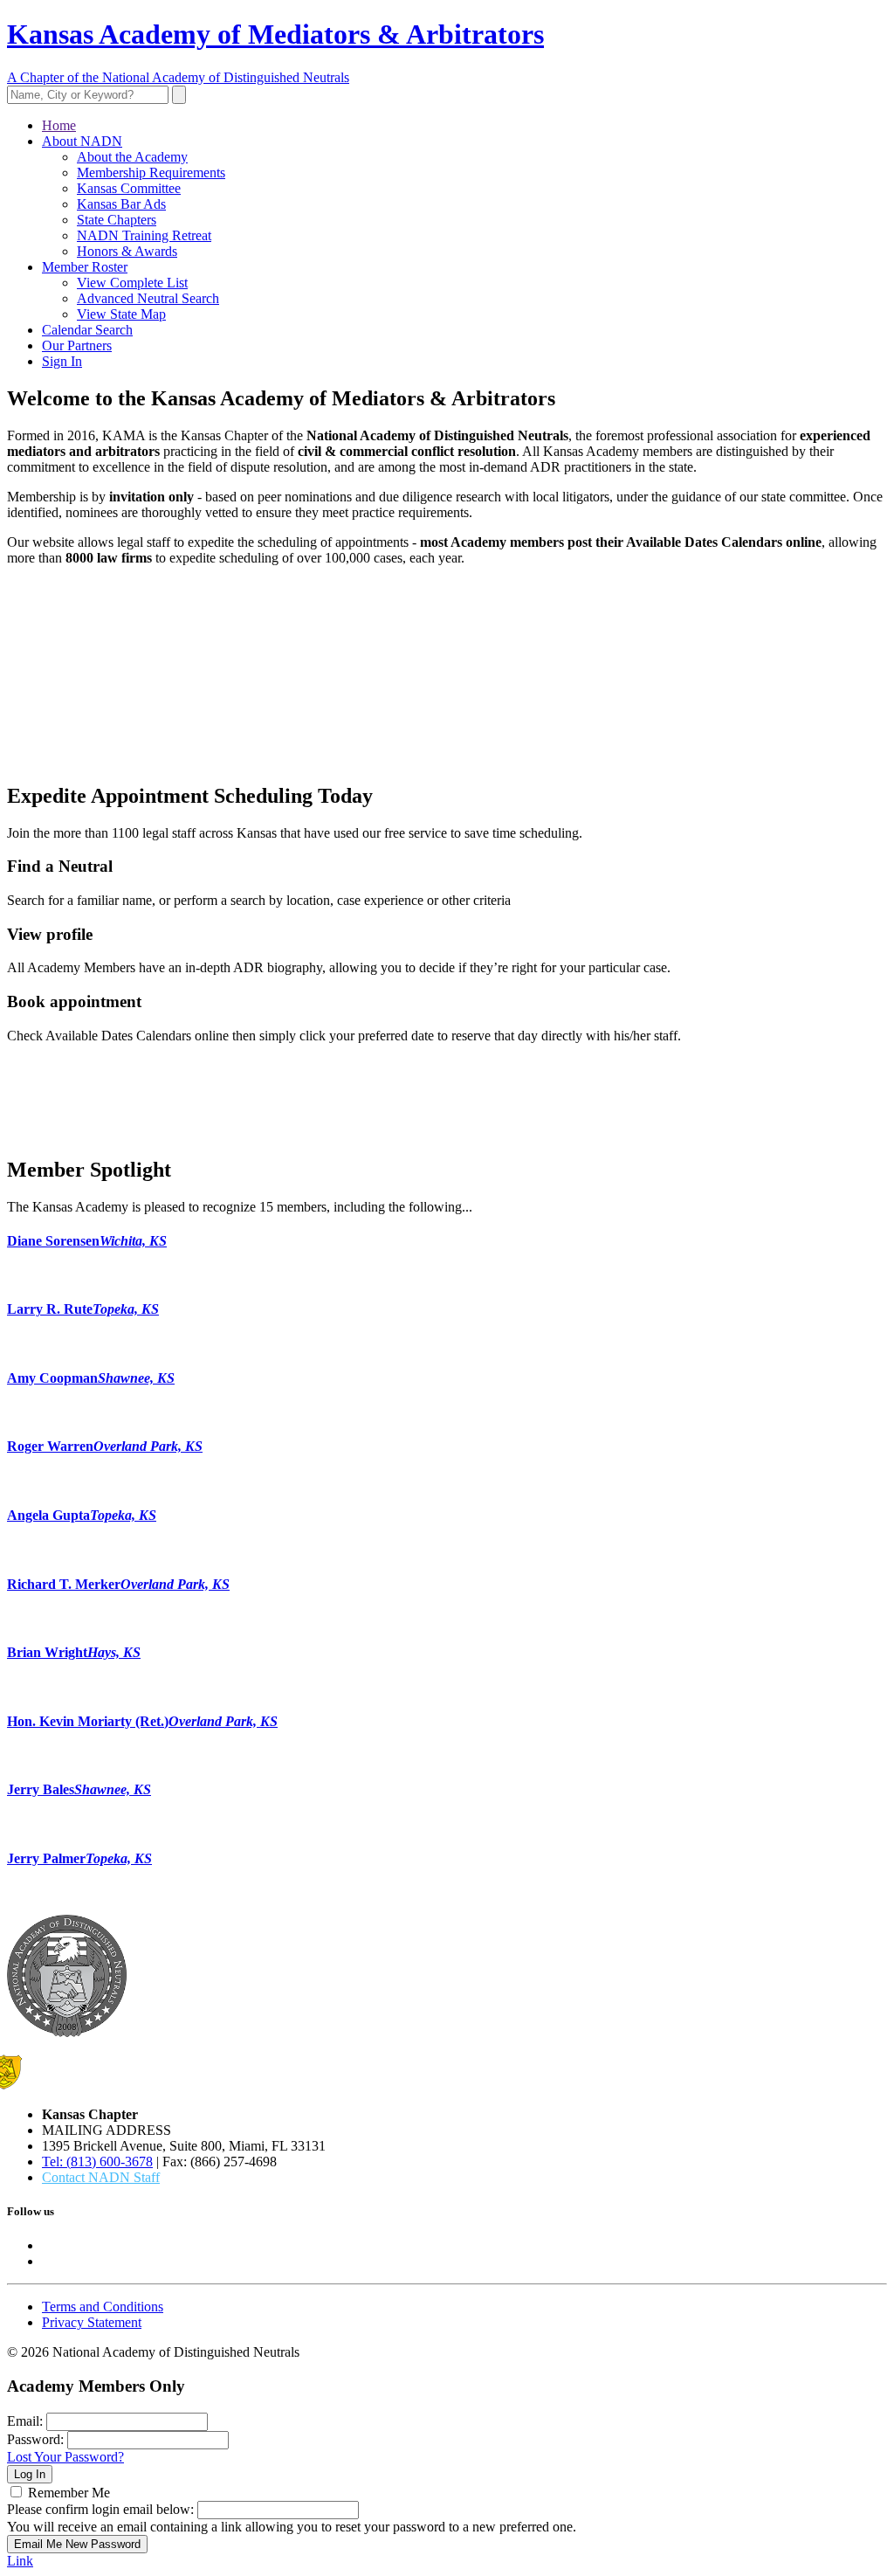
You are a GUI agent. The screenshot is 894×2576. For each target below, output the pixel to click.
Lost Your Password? (65, 2457)
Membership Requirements (151, 173)
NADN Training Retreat (144, 235)
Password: (35, 2439)
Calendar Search (87, 330)
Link (20, 2561)
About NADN (82, 141)
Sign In (62, 361)
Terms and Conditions (103, 2307)
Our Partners (77, 345)
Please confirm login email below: (100, 2509)
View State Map (121, 314)
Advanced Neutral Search (148, 298)
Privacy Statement (92, 2322)
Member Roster (85, 267)
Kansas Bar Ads (121, 204)
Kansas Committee (129, 188)
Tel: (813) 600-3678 (97, 2162)
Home (59, 125)
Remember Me (69, 2493)
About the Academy (132, 157)
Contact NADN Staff (101, 2177)
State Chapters (117, 220)
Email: (25, 2421)
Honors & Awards (127, 251)
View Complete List (132, 283)
